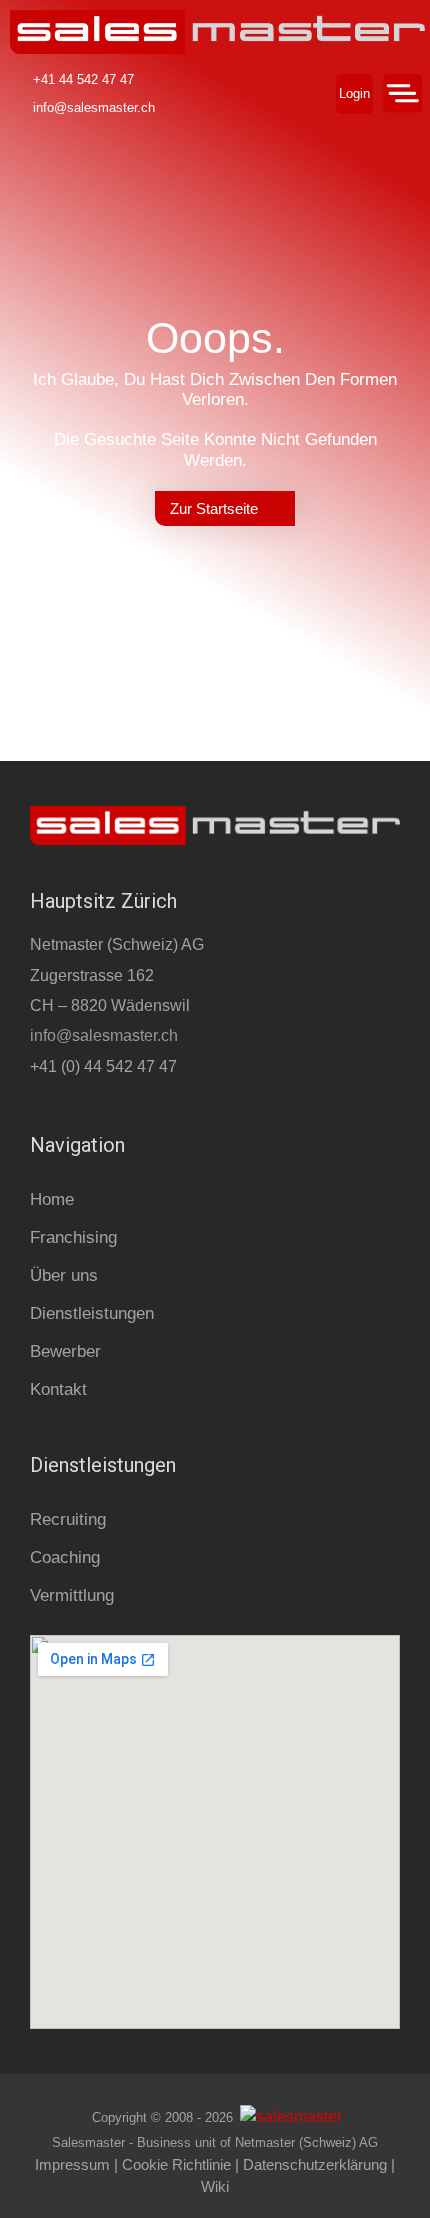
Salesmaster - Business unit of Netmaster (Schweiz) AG (215, 2142)
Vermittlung (72, 1595)
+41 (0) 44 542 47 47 (103, 1066)
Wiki (215, 2186)
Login (354, 93)
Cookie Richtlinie (176, 2164)
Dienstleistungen (92, 1313)
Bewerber (65, 1351)
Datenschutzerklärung (315, 2164)
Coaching (65, 1557)
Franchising (73, 1237)
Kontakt (58, 1389)
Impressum (72, 2164)
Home (52, 1199)
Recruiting (68, 1519)
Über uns (64, 1275)
